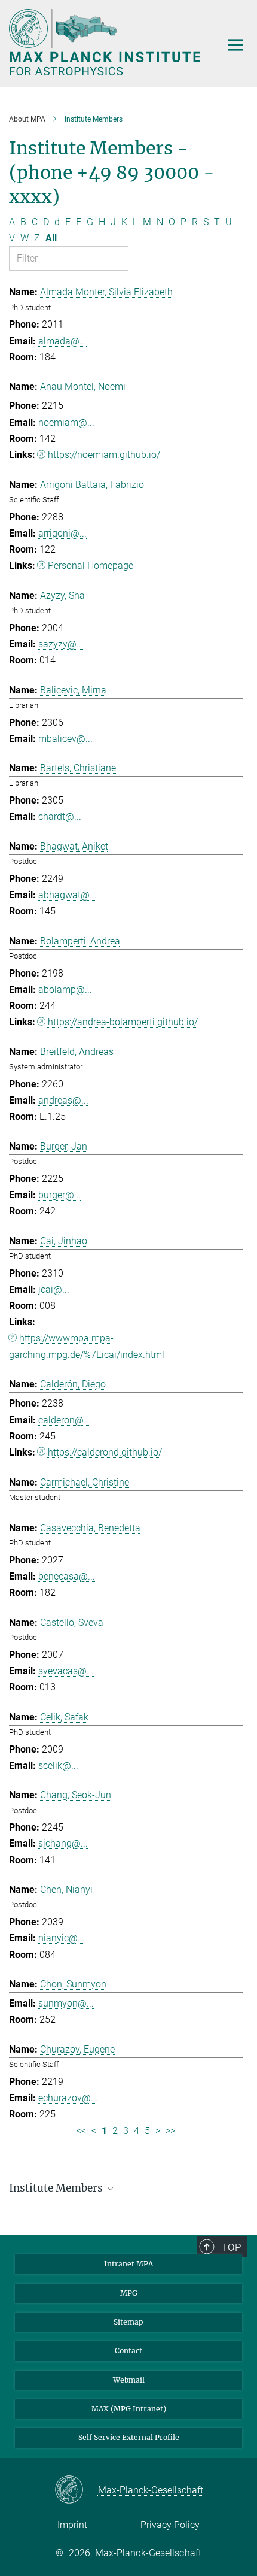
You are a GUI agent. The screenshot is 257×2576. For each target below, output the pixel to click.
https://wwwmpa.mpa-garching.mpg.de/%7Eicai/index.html (87, 1346)
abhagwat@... (68, 895)
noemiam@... (66, 422)
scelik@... (58, 1766)
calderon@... (65, 1420)
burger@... (60, 1195)
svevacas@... (66, 1671)
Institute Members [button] (57, 2188)
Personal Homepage (91, 566)
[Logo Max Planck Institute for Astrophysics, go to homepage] (106, 42)
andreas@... (63, 1100)
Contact (128, 2351)
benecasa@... (67, 1576)
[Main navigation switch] (235, 45)
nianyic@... (62, 1938)
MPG (129, 2293)
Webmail (129, 2380)
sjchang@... (63, 1843)
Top (231, 2247)
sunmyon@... (66, 2003)
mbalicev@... (65, 739)
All (51, 238)
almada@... (62, 341)
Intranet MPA (128, 2264)
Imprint (72, 2525)
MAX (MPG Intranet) (129, 2409)
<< (81, 2131)
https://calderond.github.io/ (105, 1452)
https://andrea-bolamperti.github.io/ (123, 1022)
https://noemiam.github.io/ (104, 455)
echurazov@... (68, 2098)
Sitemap (128, 2322)
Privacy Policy (170, 2525)
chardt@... (60, 816)
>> (170, 2131)
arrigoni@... (62, 533)
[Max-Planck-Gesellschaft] (76, 2490)
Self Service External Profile (129, 2437)
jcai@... (54, 1289)
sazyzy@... (61, 644)
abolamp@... (65, 990)
